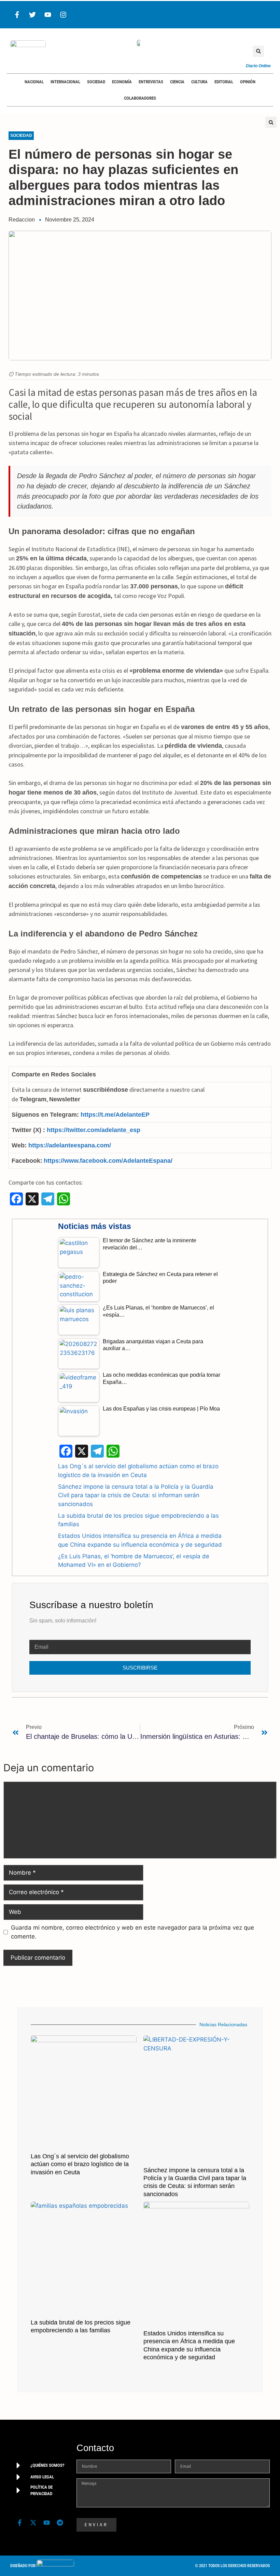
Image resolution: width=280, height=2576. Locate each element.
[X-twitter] (33, 2523)
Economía (122, 82)
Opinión (248, 82)
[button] (258, 51)
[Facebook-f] (17, 15)
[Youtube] (48, 15)
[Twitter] (32, 15)
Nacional (34, 82)
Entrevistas (151, 82)
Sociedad (96, 82)
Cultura (199, 82)
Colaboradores (140, 98)
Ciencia (177, 82)
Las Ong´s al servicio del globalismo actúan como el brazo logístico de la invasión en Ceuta (80, 2164)
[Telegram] (60, 2523)
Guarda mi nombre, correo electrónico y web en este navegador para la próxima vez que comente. (132, 1932)
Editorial (224, 82)
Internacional (65, 82)
